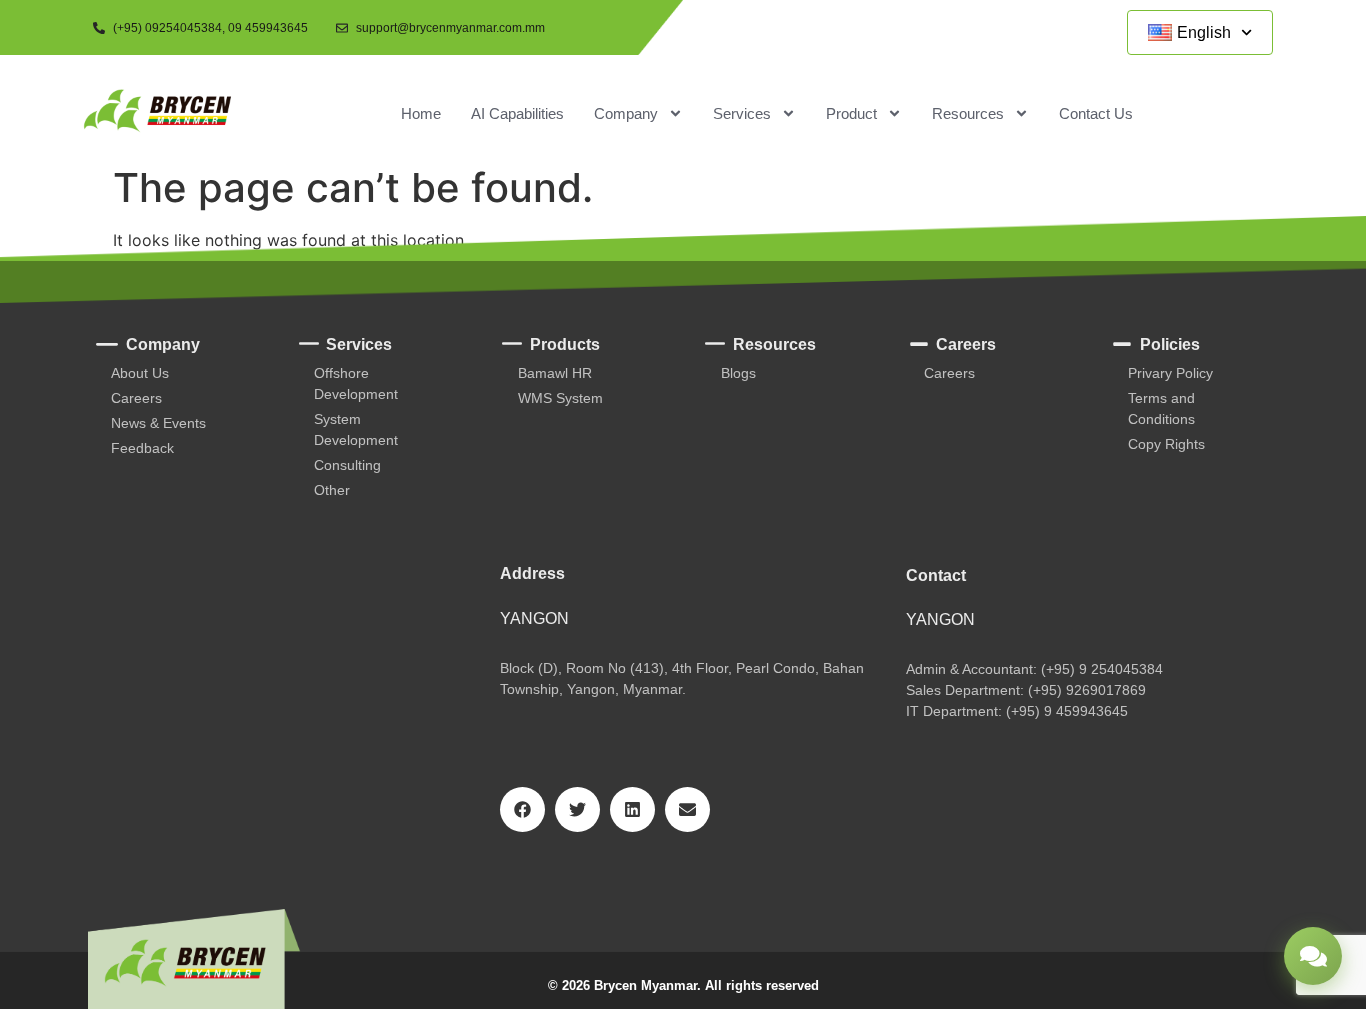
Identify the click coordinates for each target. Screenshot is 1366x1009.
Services (742, 113)
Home (421, 113)
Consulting (347, 465)
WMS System (560, 398)
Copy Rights (1166, 444)
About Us (140, 373)
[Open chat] (1313, 956)
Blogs (738, 373)
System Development (356, 429)
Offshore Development (356, 383)
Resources (968, 113)
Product (851, 113)
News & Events (158, 423)
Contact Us (1096, 113)
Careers (136, 398)
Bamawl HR (555, 373)
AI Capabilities (517, 113)
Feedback (142, 448)
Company (626, 113)
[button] (522, 809)
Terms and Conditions (1161, 408)
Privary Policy (1170, 373)
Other (332, 490)
